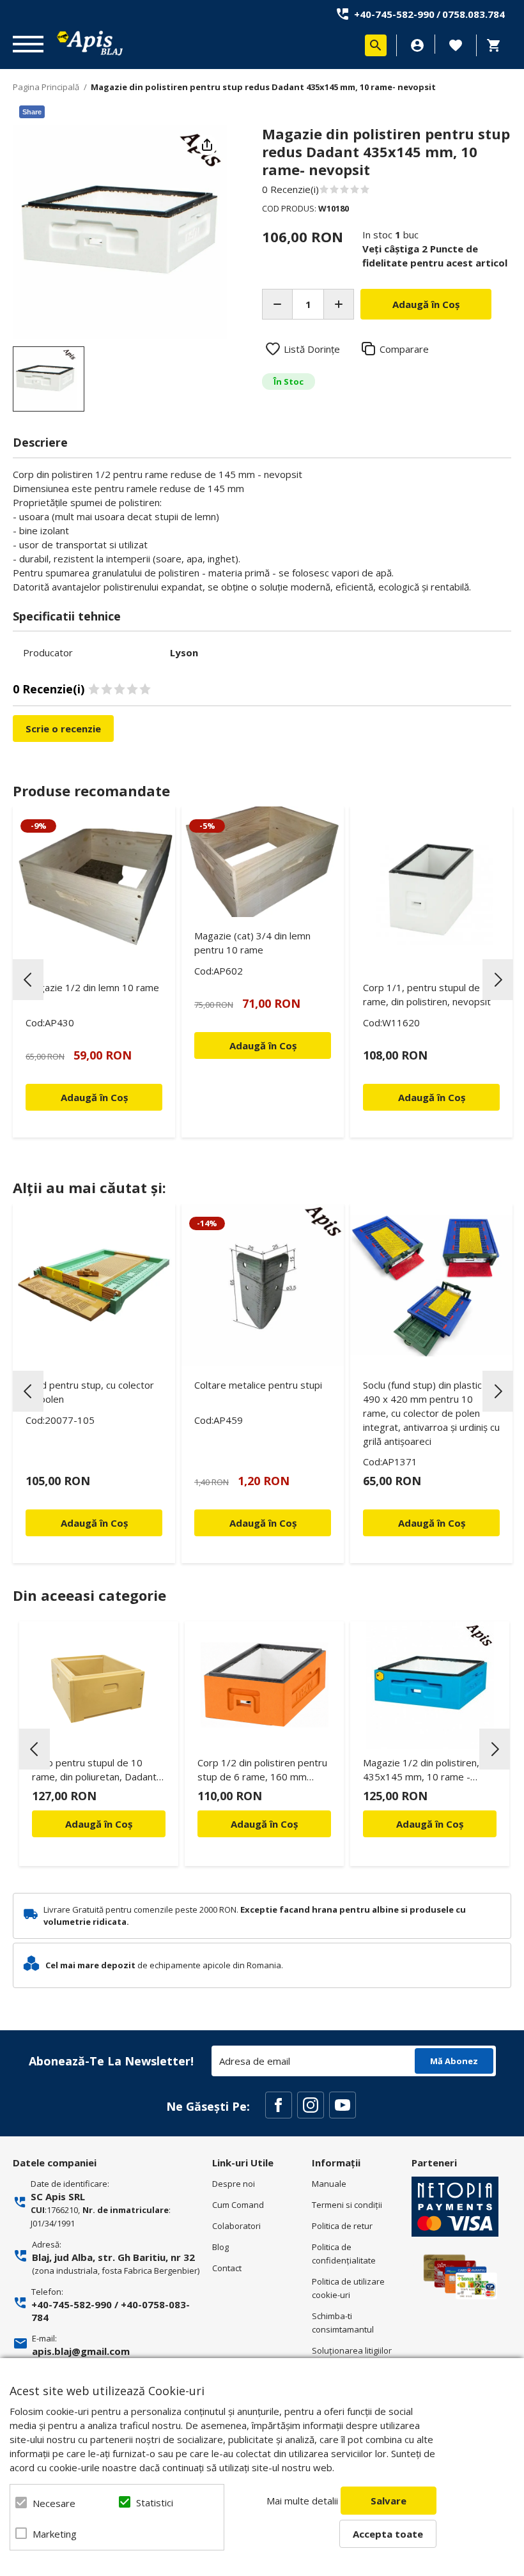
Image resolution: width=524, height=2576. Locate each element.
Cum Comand (238, 2205)
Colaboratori (236, 2226)
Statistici (155, 2503)
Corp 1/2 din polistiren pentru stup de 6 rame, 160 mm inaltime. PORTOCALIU (262, 1772)
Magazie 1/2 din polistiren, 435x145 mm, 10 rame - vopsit (421, 1772)
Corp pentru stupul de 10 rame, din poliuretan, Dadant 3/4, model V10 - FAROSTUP (95, 1772)
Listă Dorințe (312, 349)
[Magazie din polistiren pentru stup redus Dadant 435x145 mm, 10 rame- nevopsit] (49, 379)
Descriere (40, 442)
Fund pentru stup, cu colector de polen (90, 1392)
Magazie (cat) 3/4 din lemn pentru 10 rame (252, 943)
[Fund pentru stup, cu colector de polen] (94, 1285)
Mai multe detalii (302, 2501)
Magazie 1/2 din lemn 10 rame (92, 987)
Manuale (329, 2184)
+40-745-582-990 (394, 14)
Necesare (54, 2503)
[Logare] (417, 45)
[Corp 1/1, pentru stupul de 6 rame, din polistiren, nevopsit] (431, 888)
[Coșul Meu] (497, 45)
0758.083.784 (474, 14)
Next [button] (498, 980)
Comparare (404, 349)
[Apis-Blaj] (89, 43)
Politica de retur (342, 2226)
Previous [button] (28, 980)
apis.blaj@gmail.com (81, 2351)
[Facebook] (279, 2105)
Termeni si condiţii (347, 2205)
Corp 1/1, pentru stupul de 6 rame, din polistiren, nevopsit (427, 994)
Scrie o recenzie (63, 729)
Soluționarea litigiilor (352, 2350)
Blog (220, 2247)
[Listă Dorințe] (456, 44)
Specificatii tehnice (67, 616)
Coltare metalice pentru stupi (258, 1385)
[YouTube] (343, 2105)
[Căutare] (376, 45)
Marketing (55, 2534)
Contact (227, 2268)
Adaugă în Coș (99, 1824)
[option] (120, 232)
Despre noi (234, 2184)
